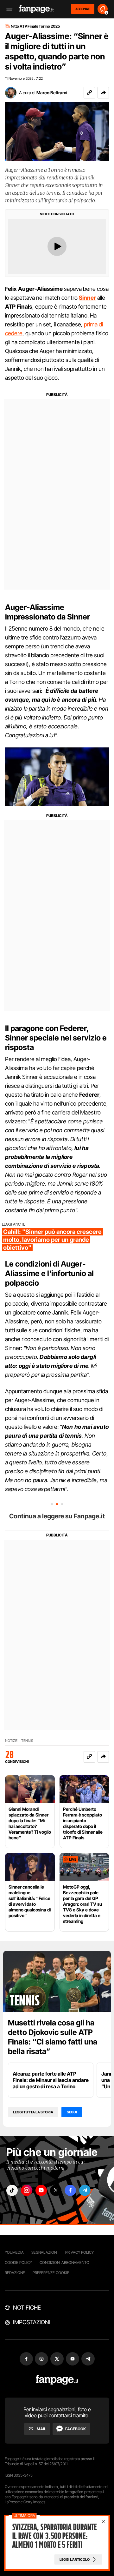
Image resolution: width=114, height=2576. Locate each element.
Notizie (11, 1741)
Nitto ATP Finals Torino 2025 (35, 26)
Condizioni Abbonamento (64, 2262)
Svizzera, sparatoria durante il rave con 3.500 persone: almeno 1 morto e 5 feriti (54, 2536)
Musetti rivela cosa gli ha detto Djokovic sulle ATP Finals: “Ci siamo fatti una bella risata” (53, 2037)
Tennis (27, 1741)
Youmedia (14, 2252)
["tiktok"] (12, 2190)
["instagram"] (27, 2190)
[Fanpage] (57, 2380)
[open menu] (7, 9)
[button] (103, 93)
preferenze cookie (51, 2273)
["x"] (56, 2190)
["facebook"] (70, 2190)
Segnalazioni (44, 2252)
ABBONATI (83, 9)
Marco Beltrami (52, 93)
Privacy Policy (79, 2252)
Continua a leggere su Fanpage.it (57, 1516)
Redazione (15, 2273)
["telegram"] (85, 2190)
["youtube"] (41, 2190)
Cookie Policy (18, 2262)
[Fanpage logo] (36, 9)
